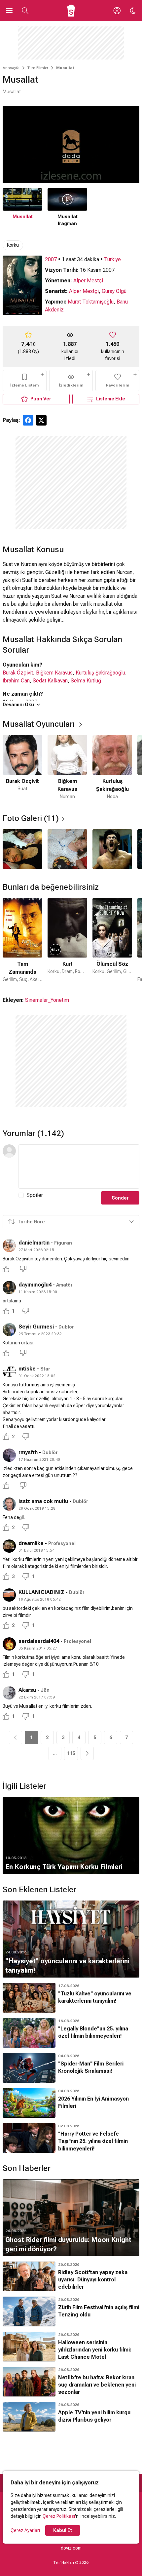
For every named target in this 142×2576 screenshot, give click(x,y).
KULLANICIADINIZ (41, 1592)
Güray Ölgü (114, 291)
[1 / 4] (22, 849)
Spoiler (35, 1195)
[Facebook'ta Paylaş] (28, 420)
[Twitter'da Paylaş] (41, 420)
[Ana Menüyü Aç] (9, 11)
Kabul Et (63, 2530)
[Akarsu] (9, 1693)
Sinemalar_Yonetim (47, 1000)
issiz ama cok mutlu (43, 1501)
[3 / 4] (112, 849)
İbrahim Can (16, 681)
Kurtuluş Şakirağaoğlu (100, 673)
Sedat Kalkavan (50, 681)
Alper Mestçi (88, 281)
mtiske (27, 1369)
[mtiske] (9, 1371)
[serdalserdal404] (9, 1644)
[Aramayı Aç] (25, 11)
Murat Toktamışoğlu (91, 302)
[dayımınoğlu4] (9, 1288)
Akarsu (27, 1690)
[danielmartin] (9, 1246)
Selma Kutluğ (86, 681)
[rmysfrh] (9, 1455)
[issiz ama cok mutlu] (9, 1504)
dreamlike (31, 1543)
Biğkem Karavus (54, 673)
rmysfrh (28, 1452)
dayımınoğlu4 (35, 1285)
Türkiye (112, 259)
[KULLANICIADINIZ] (9, 1595)
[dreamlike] (9, 1546)
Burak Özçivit (18, 673)
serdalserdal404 (39, 1641)
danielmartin (34, 1243)
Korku (13, 245)
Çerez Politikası (59, 2516)
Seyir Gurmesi (36, 1327)
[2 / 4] (67, 849)
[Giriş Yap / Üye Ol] (117, 11)
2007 (51, 259)
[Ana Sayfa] (71, 11)
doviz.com (71, 2548)
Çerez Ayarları (25, 2530)
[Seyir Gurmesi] (9, 1329)
